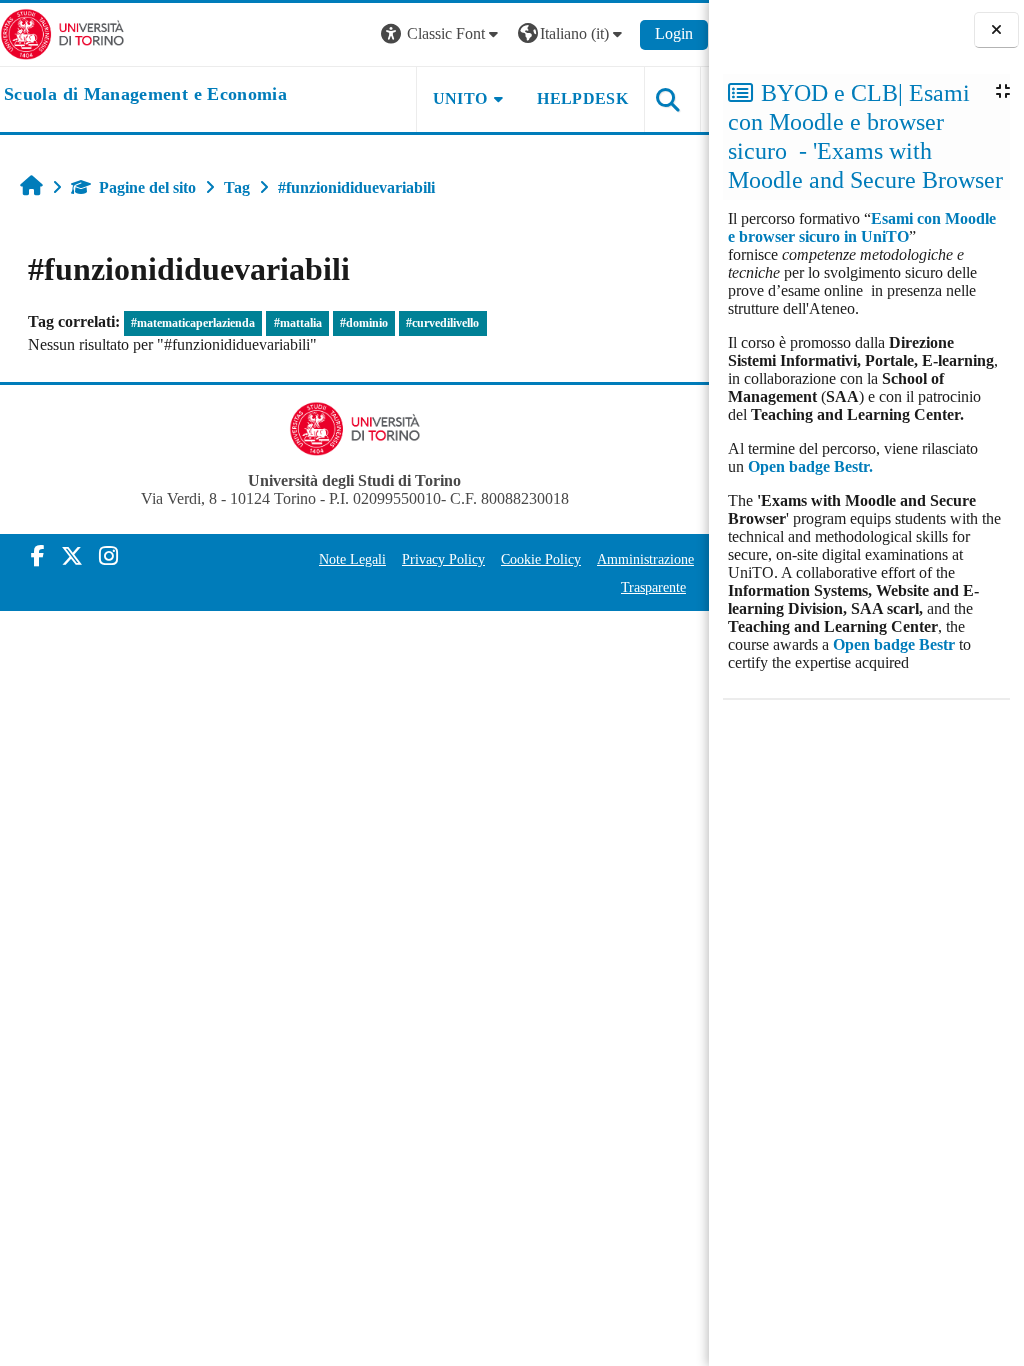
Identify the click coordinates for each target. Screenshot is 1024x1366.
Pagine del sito (147, 187)
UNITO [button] (460, 98)
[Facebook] (38, 556)
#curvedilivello (442, 323)
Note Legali (352, 559)
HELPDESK (582, 98)
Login (674, 33)
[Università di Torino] (62, 32)
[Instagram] (108, 556)
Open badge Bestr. (810, 466)
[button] (442, 34)
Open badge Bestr (894, 644)
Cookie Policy (541, 559)
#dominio (364, 323)
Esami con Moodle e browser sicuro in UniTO (862, 227)
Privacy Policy (443, 559)
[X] (72, 556)
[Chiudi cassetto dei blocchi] (996, 30)
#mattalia (298, 323)
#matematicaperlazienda (193, 323)
